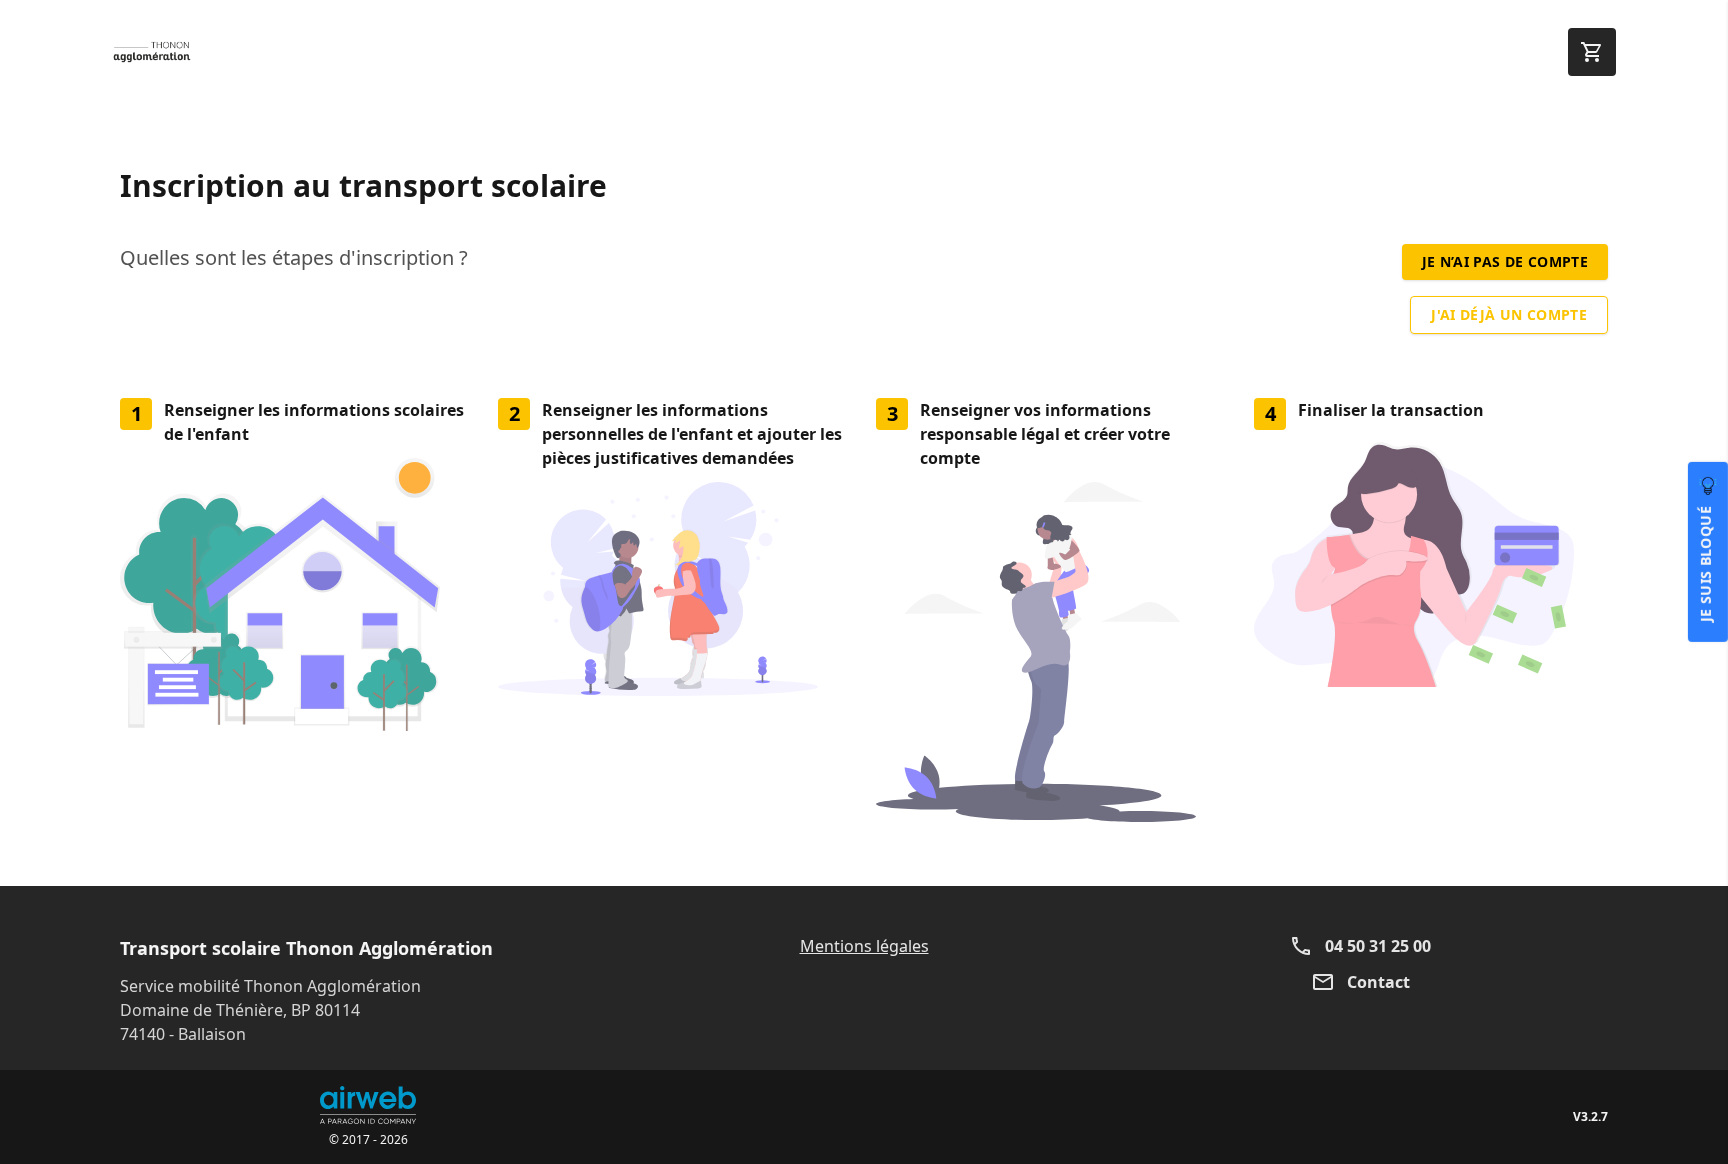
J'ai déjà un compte (1509, 314)
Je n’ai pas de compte (1505, 261)
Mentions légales (864, 946)
